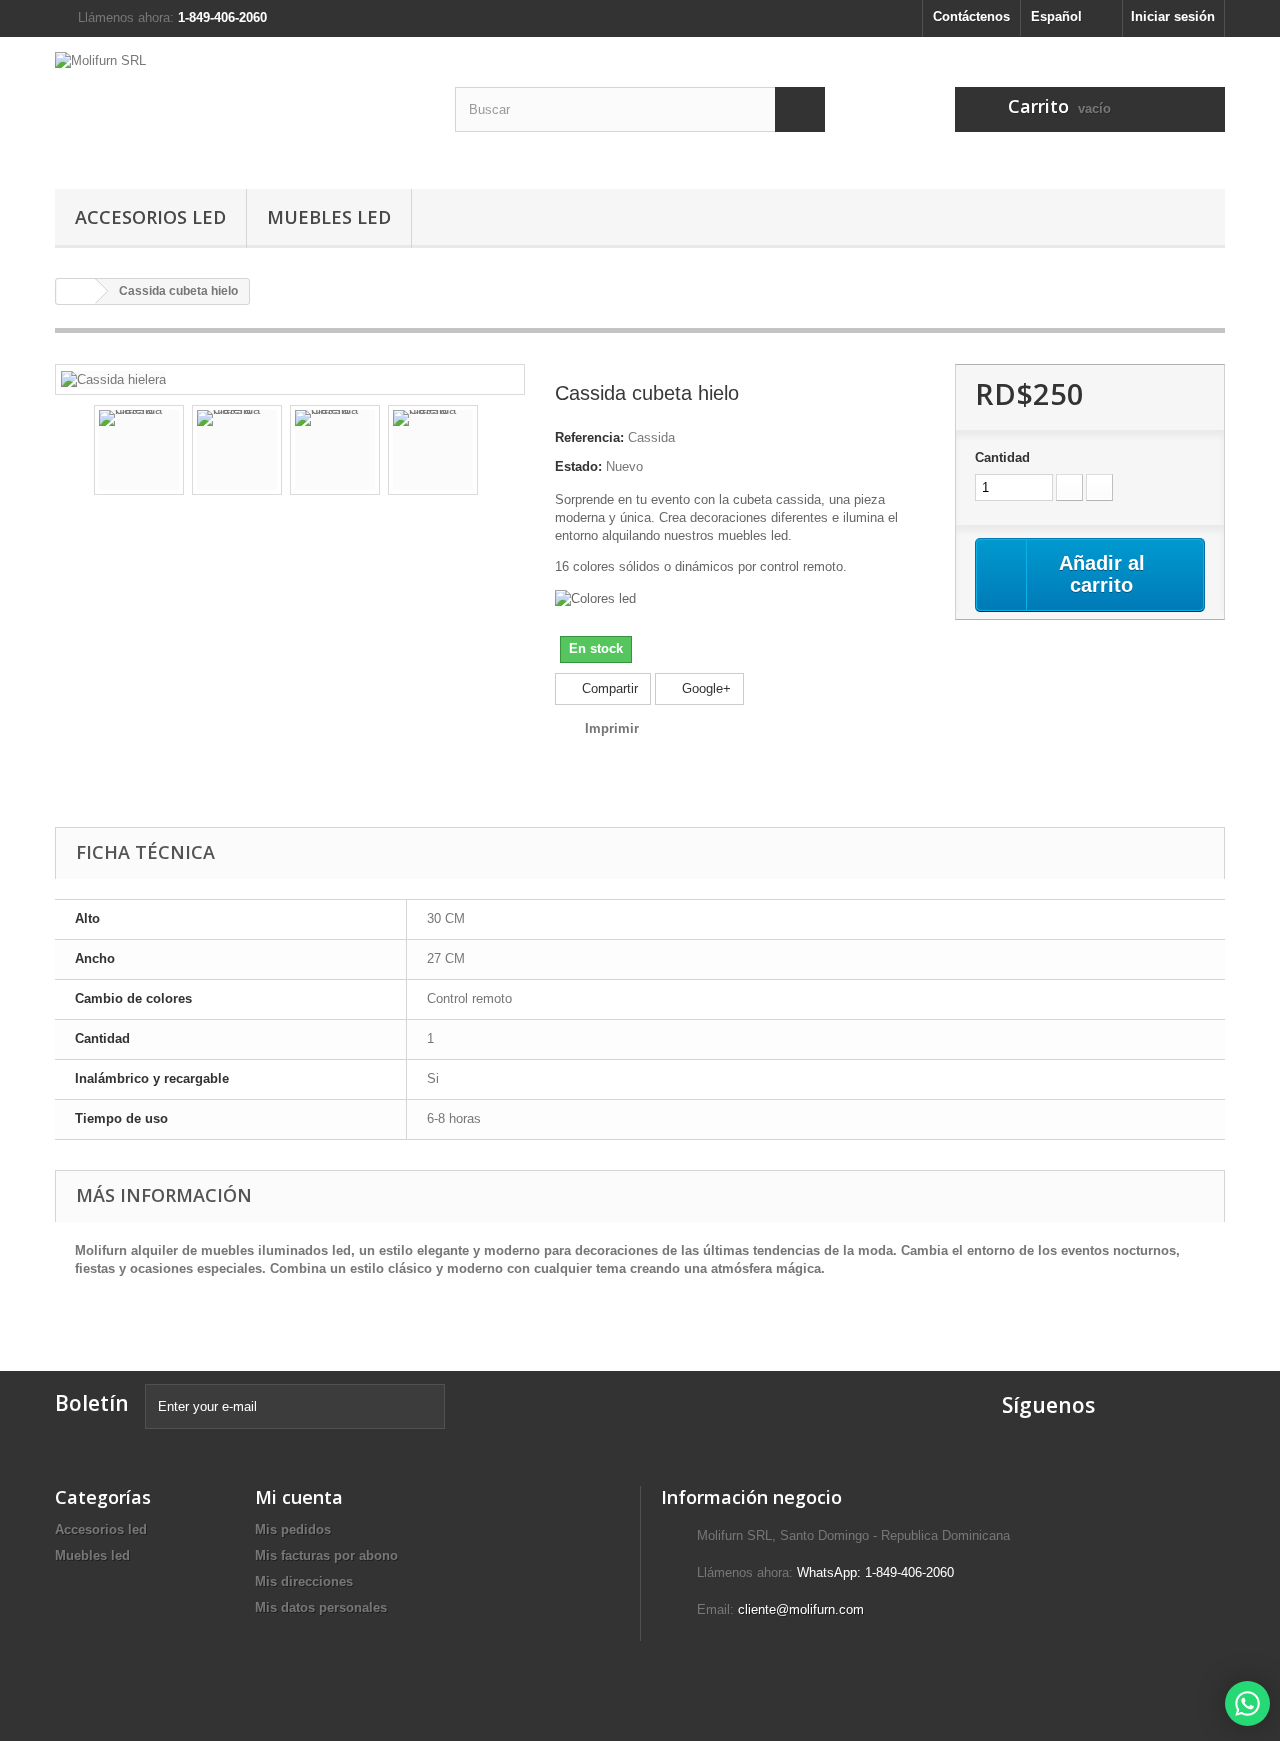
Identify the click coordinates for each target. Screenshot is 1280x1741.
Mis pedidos (293, 1529)
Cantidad (1002, 457)
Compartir (608, 688)
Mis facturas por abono (326, 1555)
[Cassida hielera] (113, 378)
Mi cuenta (299, 1497)
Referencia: (589, 437)
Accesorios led (150, 217)
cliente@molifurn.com (801, 1609)
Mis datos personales (321, 1607)
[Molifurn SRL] (240, 108)
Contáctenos (971, 16)
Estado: (578, 466)
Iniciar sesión (1173, 16)
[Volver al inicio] (76, 291)
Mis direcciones (304, 1581)
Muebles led (329, 217)
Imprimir (612, 728)
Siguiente (496, 453)
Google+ (704, 688)
